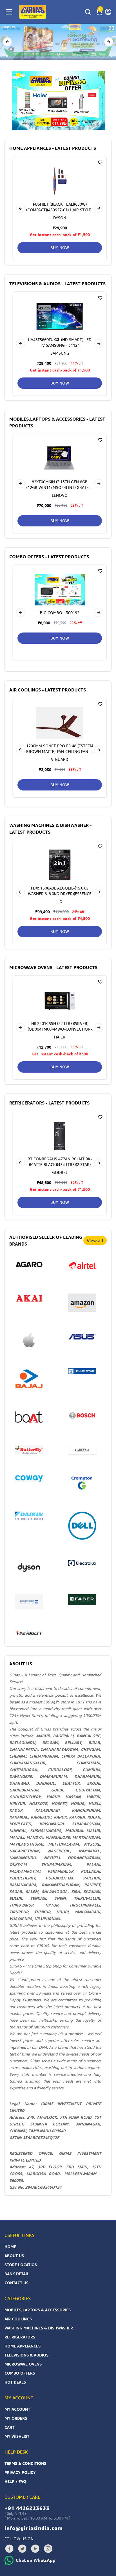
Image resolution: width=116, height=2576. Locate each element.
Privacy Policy (20, 2472)
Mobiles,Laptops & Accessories (38, 2310)
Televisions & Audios (26, 2355)
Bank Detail (17, 2274)
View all (95, 1240)
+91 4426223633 (27, 2508)
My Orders (16, 2418)
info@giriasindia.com (34, 2528)
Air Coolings (18, 2319)
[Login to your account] (108, 12)
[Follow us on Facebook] (9, 2549)
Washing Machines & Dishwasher (39, 2328)
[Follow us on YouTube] (35, 2549)
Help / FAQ (15, 2481)
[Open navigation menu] (9, 12)
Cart (9, 2427)
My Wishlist (17, 2436)
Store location (21, 2265)
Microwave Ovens (23, 2364)
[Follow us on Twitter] (22, 2549)
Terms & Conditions (25, 2463)
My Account (17, 2409)
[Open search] (88, 12)
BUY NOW (60, 248)
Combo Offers (20, 2373)
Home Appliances (23, 2346)
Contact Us (16, 2283)
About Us (14, 2256)
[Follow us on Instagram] (48, 2549)
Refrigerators (20, 2337)
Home (10, 2247)
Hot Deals (15, 2382)
